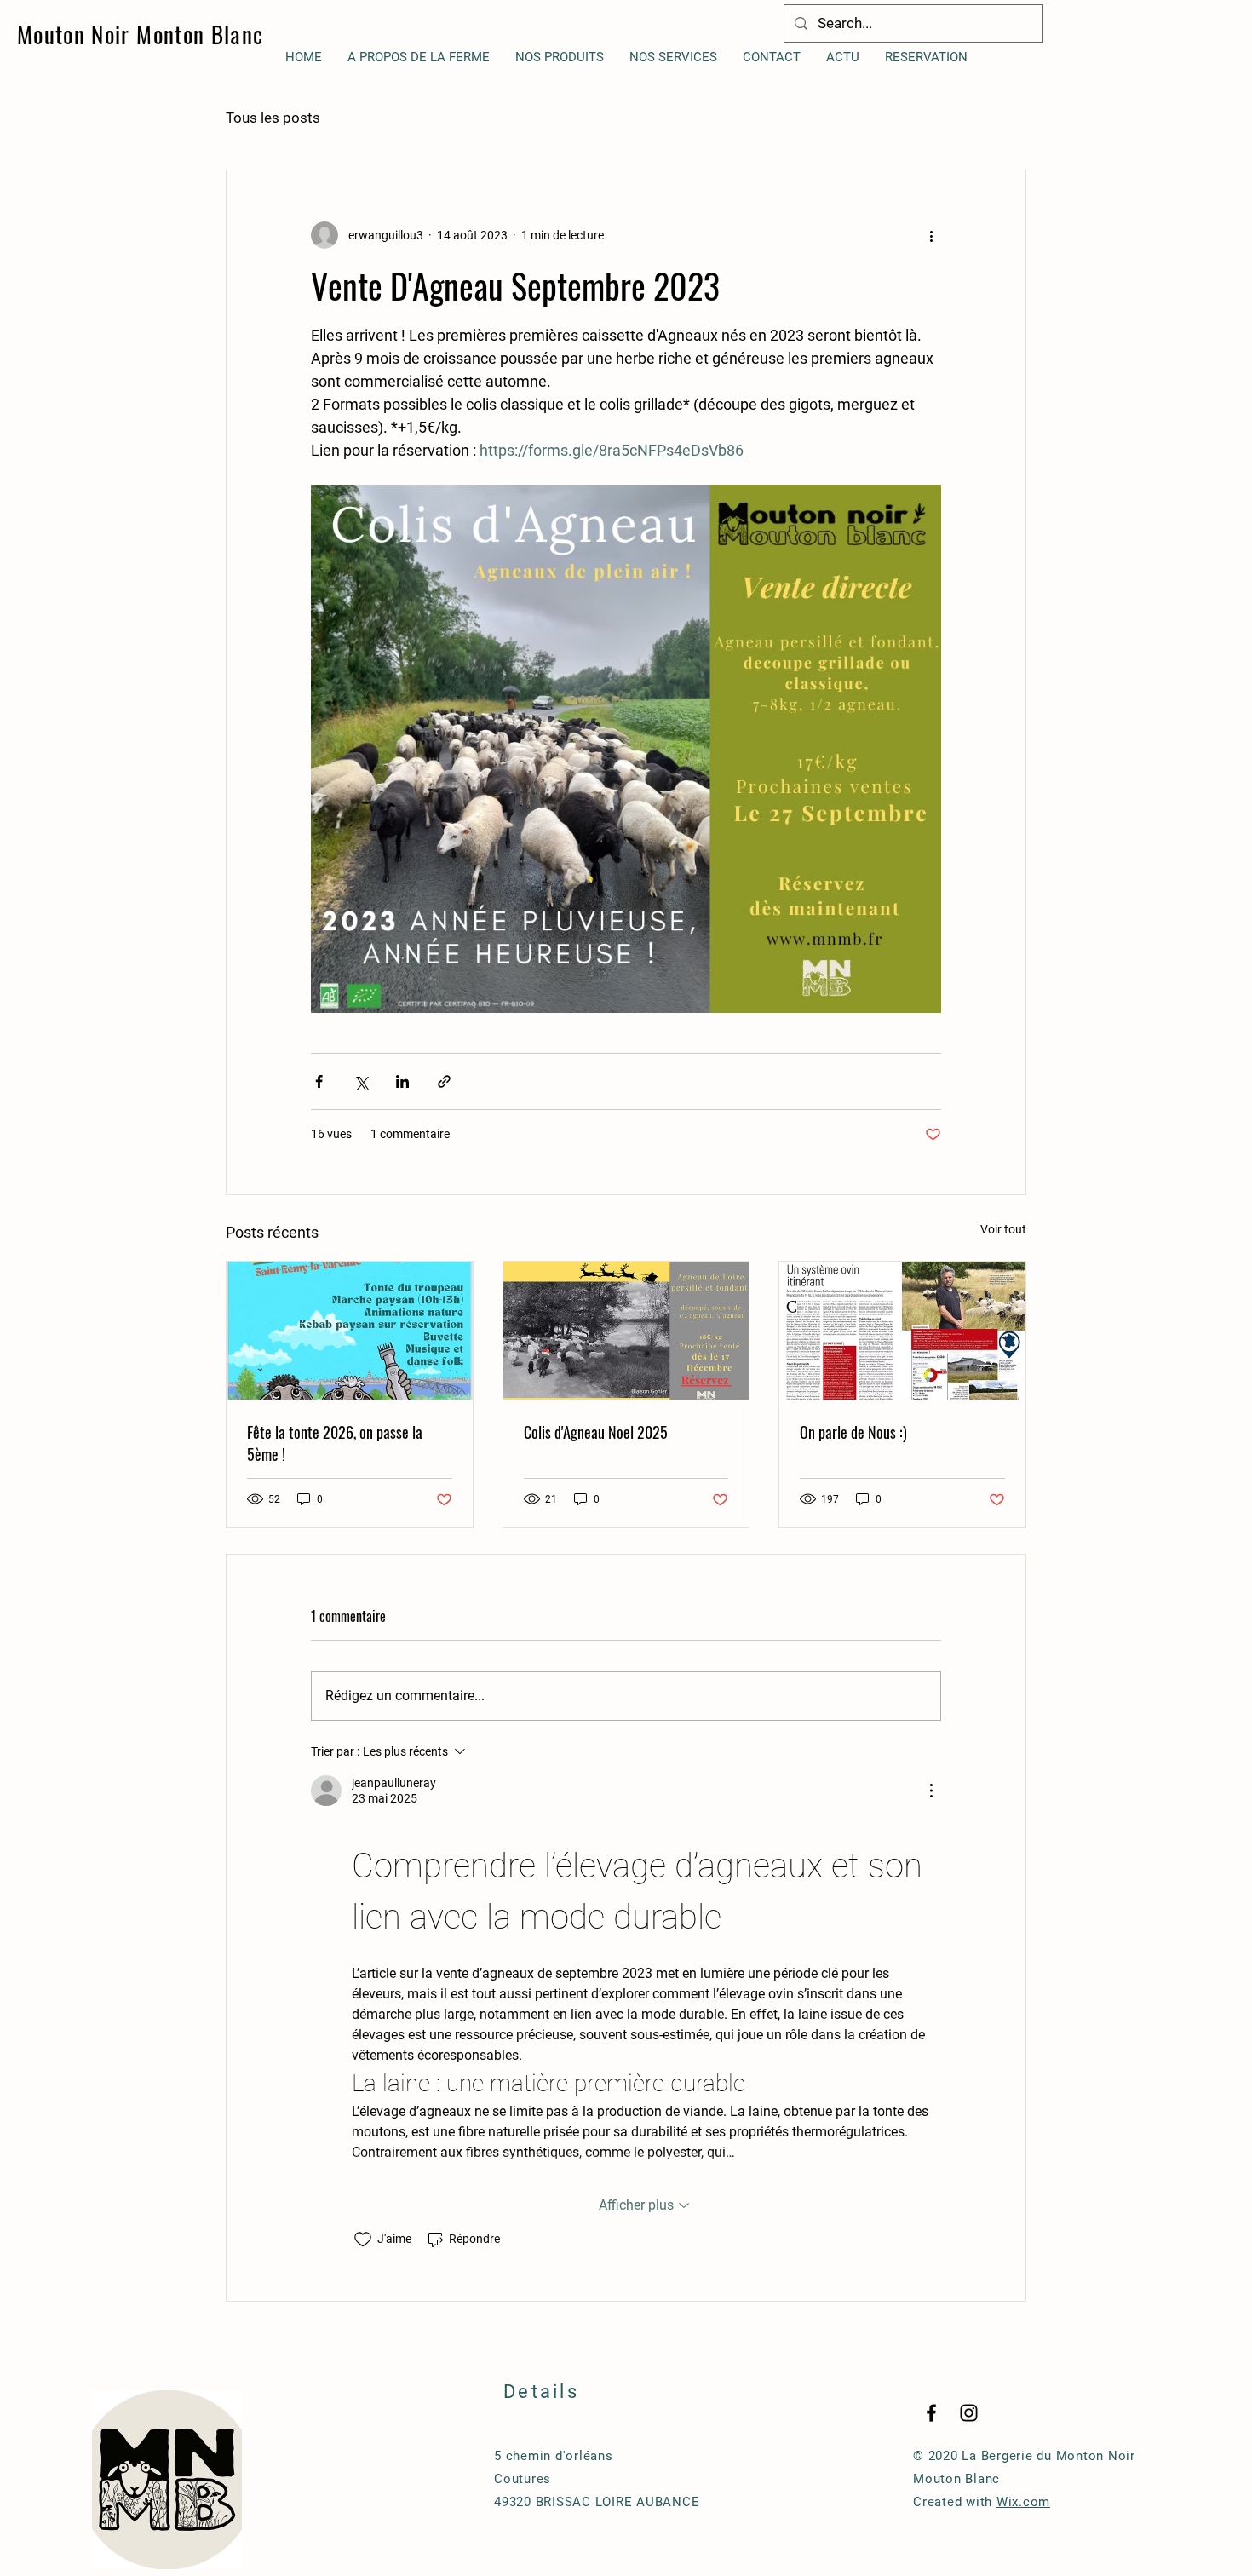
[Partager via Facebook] (319, 1081)
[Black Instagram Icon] (969, 2413)
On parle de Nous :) (853, 1432)
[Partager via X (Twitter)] (361, 1081)
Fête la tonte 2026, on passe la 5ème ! (335, 1443)
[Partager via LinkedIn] (402, 1081)
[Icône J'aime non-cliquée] (363, 2240)
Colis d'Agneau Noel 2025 (596, 1432)
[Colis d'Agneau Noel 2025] (626, 1331)
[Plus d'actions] (931, 235)
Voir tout (1003, 1229)
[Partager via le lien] (444, 1081)
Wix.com (1023, 2502)
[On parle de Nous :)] (902, 1331)
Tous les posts (273, 118)
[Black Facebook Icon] (931, 2413)
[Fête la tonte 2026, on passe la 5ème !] (350, 1331)
